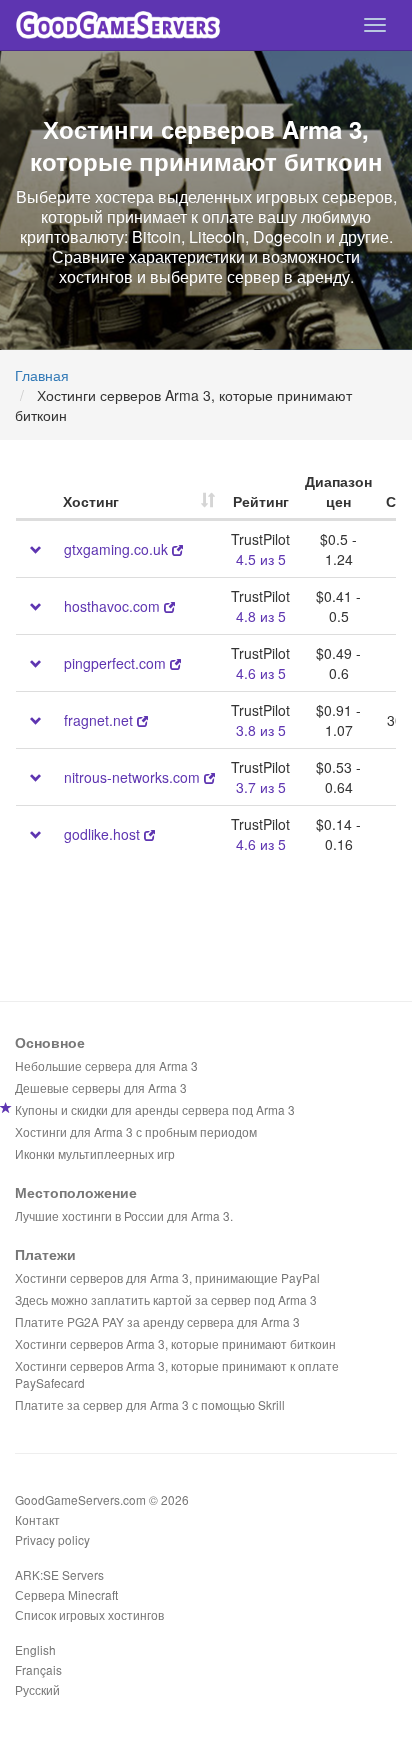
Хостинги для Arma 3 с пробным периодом (136, 1131)
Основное (50, 1042)
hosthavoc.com (112, 606)
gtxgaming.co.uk (116, 549)
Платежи (45, 1254)
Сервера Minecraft (66, 1594)
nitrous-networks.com (132, 777)
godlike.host (102, 834)
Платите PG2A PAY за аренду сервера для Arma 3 (157, 1321)
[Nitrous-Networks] (209, 777)
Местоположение (76, 1192)
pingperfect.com (115, 663)
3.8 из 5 (261, 730)
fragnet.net (98, 720)
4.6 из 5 (261, 673)
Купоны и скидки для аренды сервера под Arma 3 (155, 1109)
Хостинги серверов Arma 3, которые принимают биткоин (175, 1343)
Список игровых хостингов (89, 1614)
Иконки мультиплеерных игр (95, 1153)
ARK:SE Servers (59, 1574)
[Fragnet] (142, 720)
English (35, 1649)
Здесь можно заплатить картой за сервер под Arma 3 (166, 1299)
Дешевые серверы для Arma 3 (101, 1087)
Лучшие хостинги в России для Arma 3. (124, 1215)
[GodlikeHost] (149, 834)
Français (38, 1669)
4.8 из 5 (261, 616)
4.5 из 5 (261, 559)
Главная (42, 375)
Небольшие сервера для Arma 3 (106, 1065)
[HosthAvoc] (169, 606)
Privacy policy (52, 1539)
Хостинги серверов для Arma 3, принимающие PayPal (167, 1277)
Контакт (37, 1519)
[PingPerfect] (175, 663)
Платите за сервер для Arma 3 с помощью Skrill (150, 1404)
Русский (37, 1689)
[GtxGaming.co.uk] (177, 549)
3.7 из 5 (261, 787)
